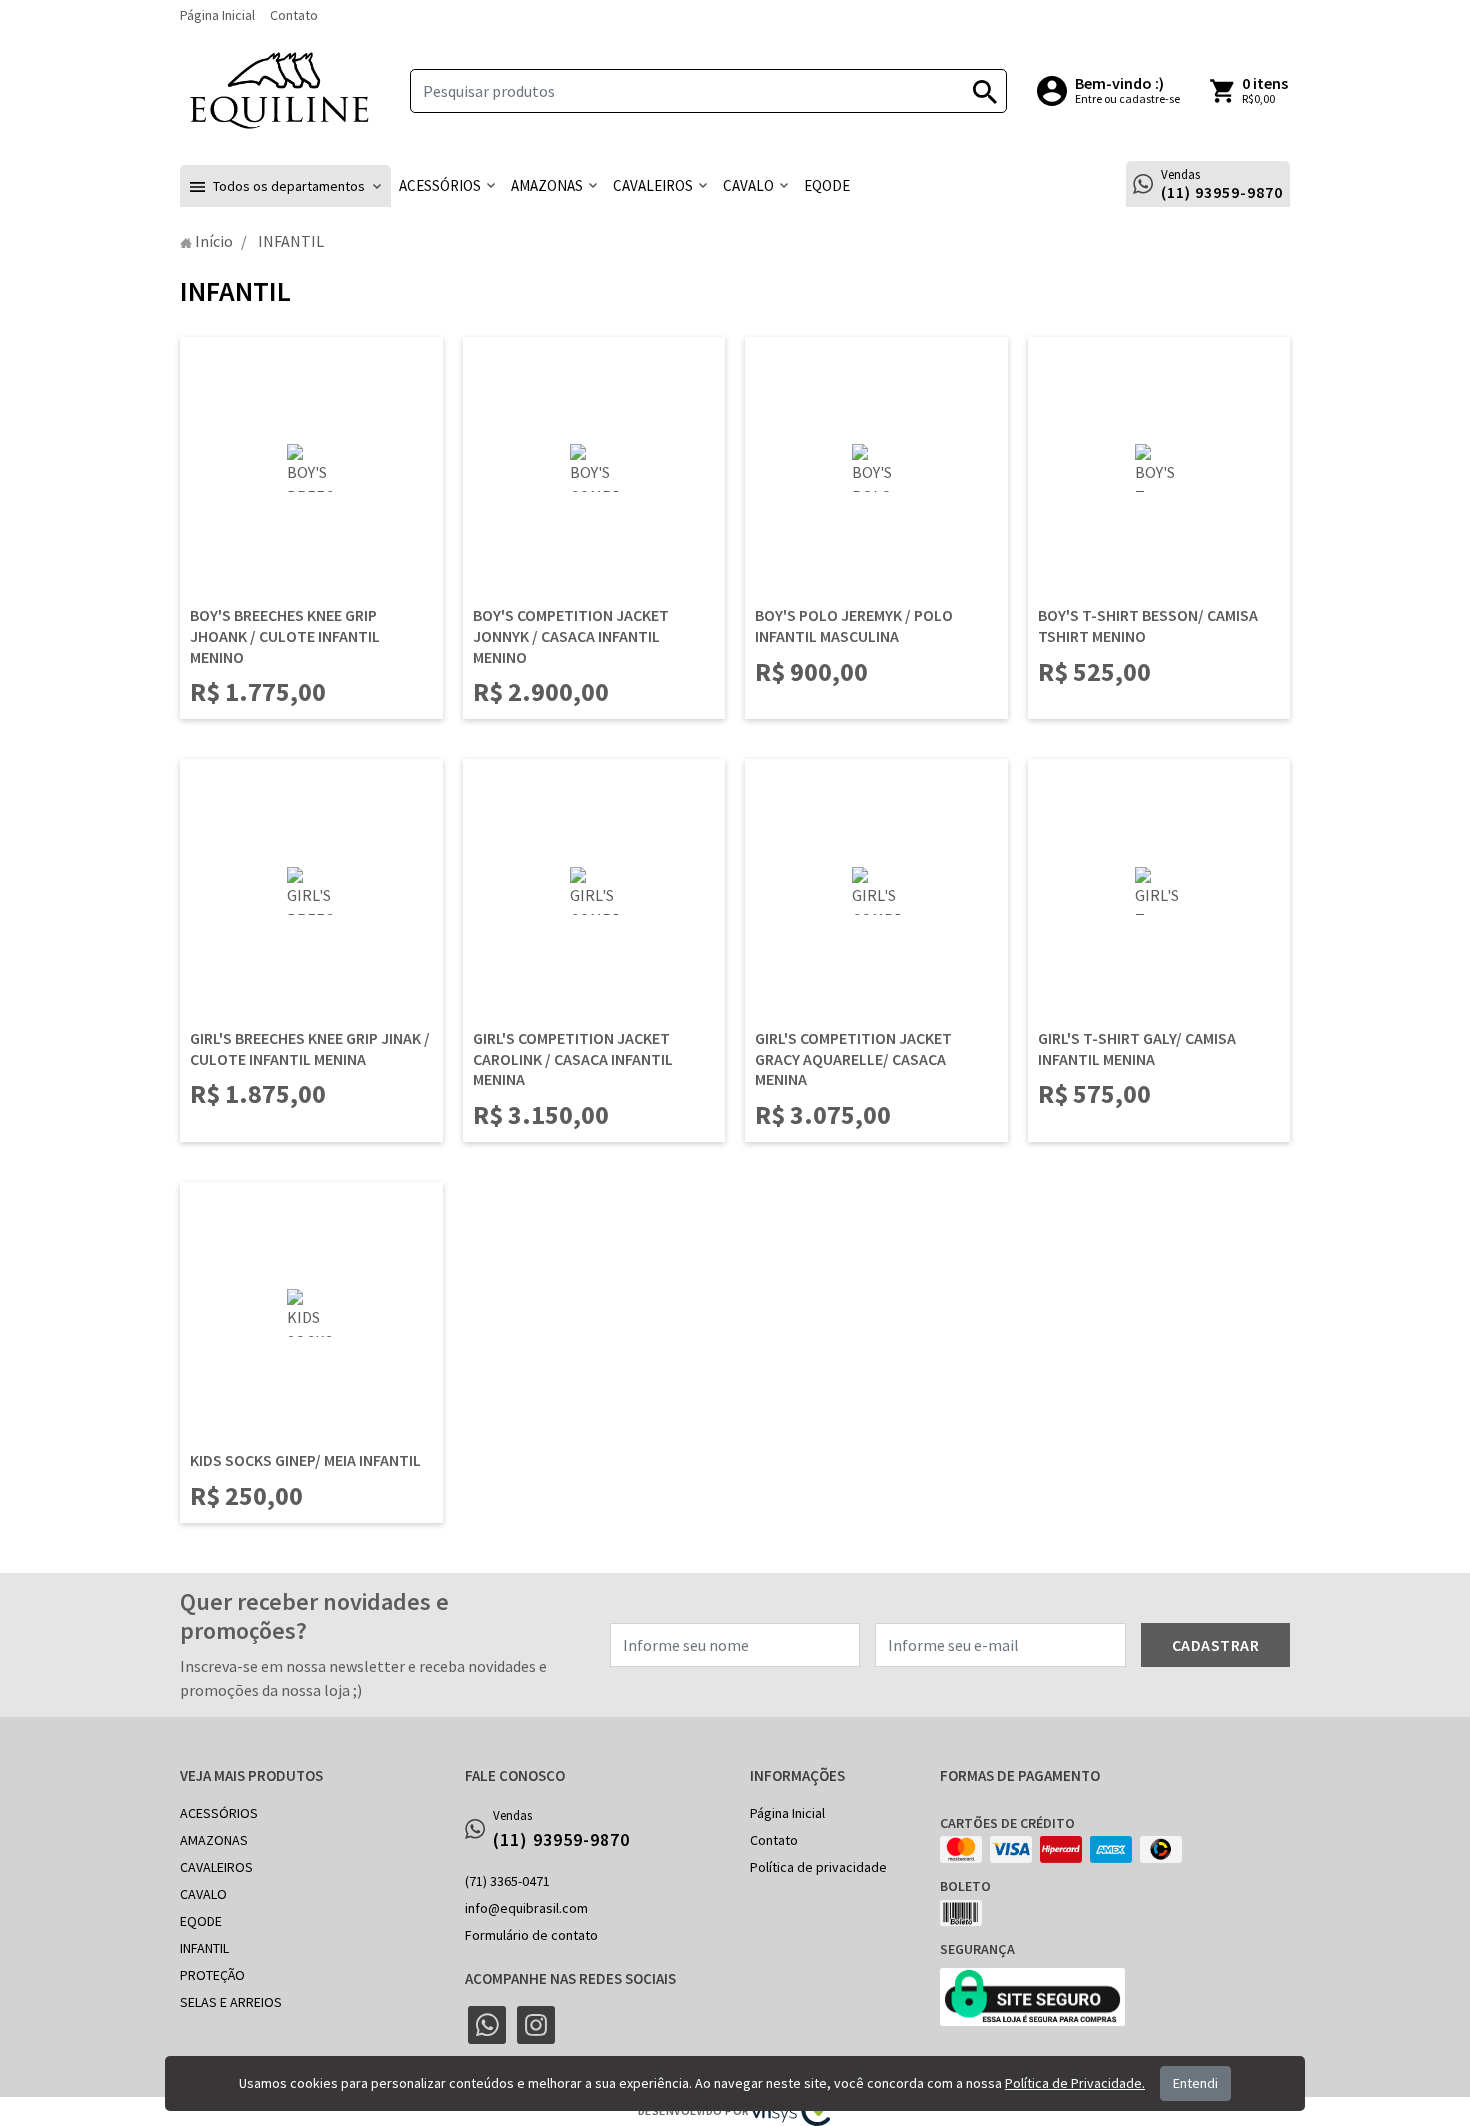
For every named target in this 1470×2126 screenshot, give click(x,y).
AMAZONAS (214, 1840)
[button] (285, 186)
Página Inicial (217, 15)
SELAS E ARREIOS (231, 2002)
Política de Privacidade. (1075, 2083)
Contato (294, 15)
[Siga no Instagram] (536, 2025)
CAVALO (203, 1894)
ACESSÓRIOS (219, 1813)
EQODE (201, 1921)
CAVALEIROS (216, 1867)
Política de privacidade (818, 1867)
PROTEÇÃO (212, 1975)
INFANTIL (204, 1948)
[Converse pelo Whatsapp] (487, 2025)
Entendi (1195, 2083)
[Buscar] (985, 91)
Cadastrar (1216, 1645)
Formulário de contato (531, 1935)
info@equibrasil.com (526, 1908)
